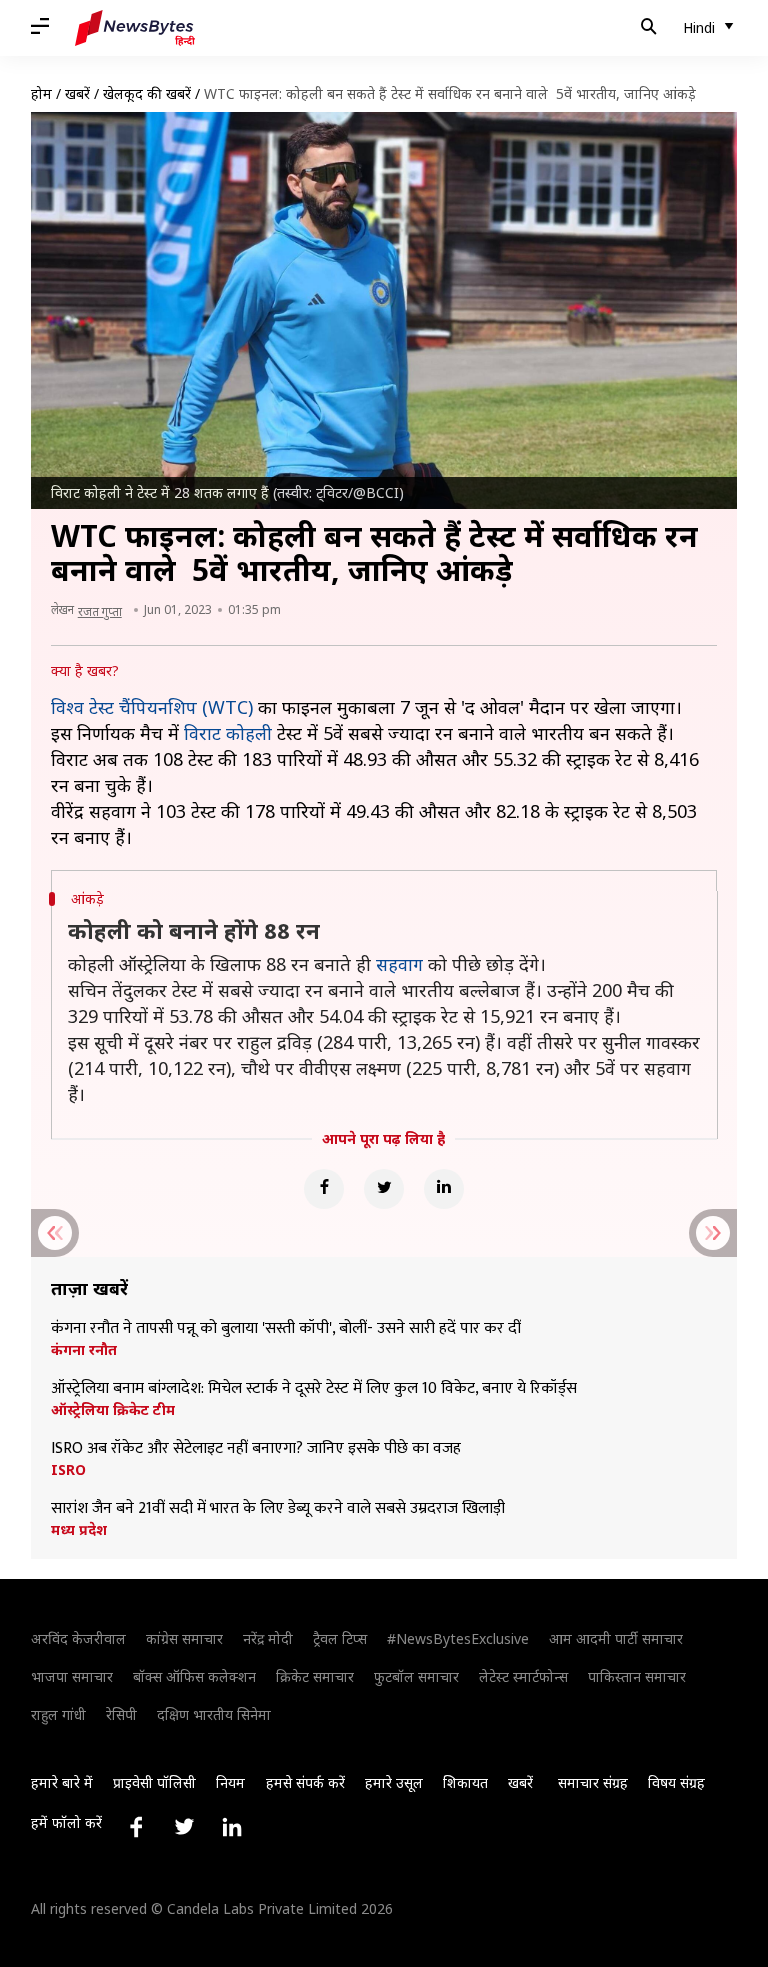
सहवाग (399, 964)
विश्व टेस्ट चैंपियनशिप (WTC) (152, 707)
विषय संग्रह (676, 1782)
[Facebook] (324, 1189)
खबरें (77, 93)
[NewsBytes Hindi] (135, 28)
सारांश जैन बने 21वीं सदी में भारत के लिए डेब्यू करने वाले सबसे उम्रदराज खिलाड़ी (278, 1509)
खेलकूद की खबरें (147, 93)
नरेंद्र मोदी (268, 1638)
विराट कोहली (228, 733)
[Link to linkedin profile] (232, 1827)
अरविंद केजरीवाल (78, 1638)
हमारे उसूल (394, 1782)
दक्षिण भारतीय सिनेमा (214, 1714)
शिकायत (465, 1782)
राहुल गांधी (58, 1714)
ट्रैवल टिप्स (340, 1638)
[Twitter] (384, 1189)
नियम (230, 1782)
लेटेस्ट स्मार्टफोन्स (523, 1676)
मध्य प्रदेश (79, 1530)
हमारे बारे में (62, 1782)
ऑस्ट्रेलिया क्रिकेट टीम (113, 1410)
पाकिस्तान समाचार (637, 1676)
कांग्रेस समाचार (184, 1638)
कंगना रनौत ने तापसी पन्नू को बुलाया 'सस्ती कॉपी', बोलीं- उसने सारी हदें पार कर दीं (286, 1329)
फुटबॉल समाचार (416, 1676)
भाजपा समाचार (72, 1676)
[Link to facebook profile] (136, 1827)
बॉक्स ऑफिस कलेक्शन (194, 1676)
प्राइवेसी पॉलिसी (154, 1782)
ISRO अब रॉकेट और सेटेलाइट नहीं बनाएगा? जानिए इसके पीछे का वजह (256, 1449)
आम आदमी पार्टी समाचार (616, 1638)
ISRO (68, 1470)
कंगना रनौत (84, 1350)
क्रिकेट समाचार (315, 1676)
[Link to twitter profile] (184, 1827)
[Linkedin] (444, 1189)
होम (41, 93)
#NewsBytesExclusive (458, 1638)
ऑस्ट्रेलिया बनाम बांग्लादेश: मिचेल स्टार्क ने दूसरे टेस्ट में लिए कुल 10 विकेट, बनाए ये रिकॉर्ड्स (314, 1389)
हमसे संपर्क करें (305, 1782)
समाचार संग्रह (593, 1782)
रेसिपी (121, 1714)
